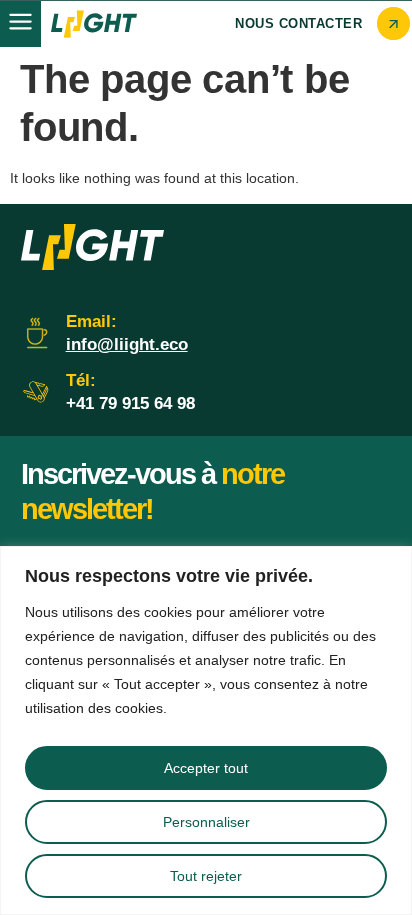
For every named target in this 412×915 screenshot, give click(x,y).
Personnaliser (206, 822)
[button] (20, 24)
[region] (206, 730)
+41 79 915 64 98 (130, 403)
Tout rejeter (206, 876)
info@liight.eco (127, 344)
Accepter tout (206, 768)
